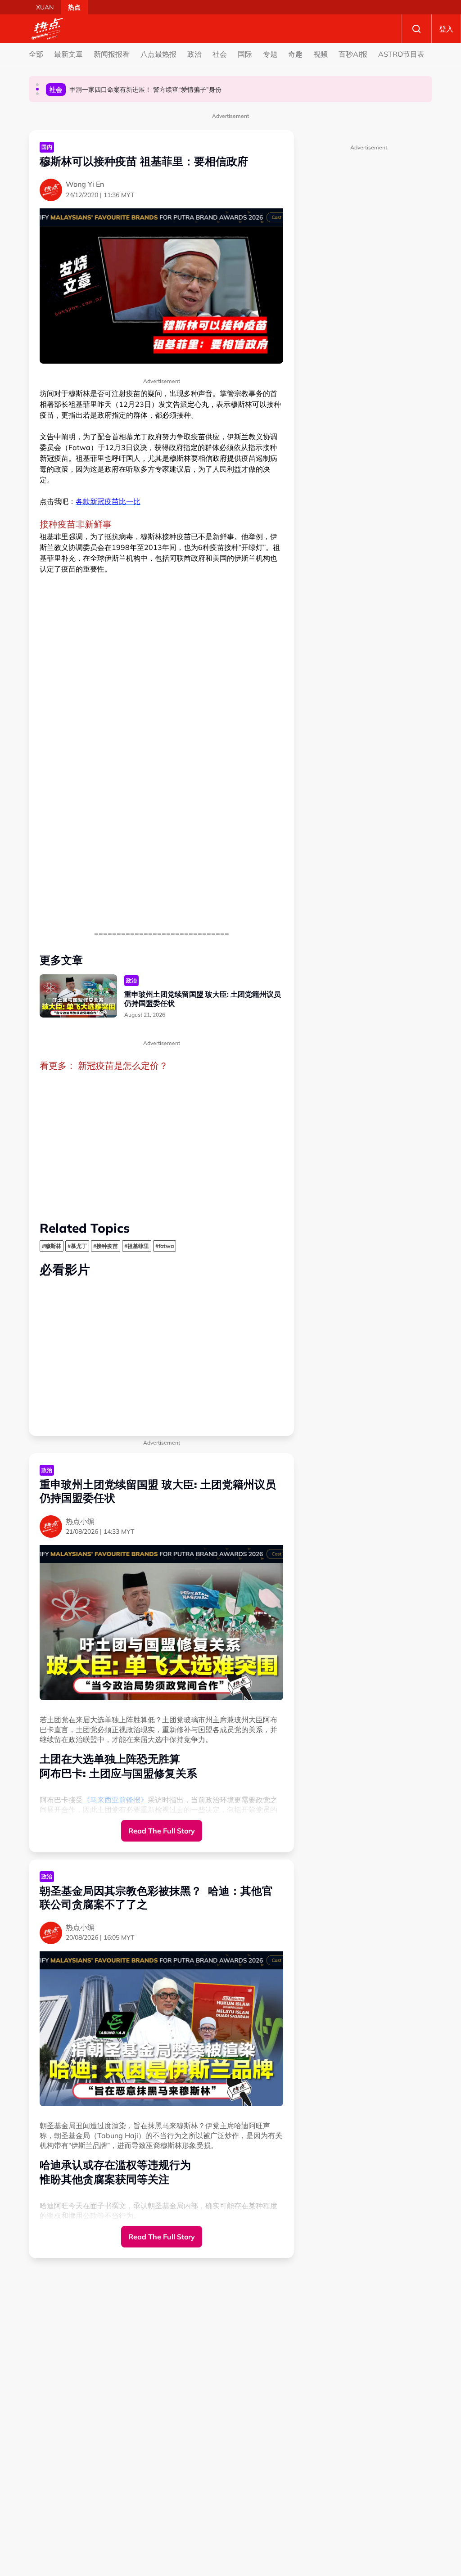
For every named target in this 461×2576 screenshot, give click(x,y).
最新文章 (68, 54)
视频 (321, 54)
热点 (74, 7)
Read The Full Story (162, 1831)
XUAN (45, 7)
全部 (36, 54)
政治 (194, 54)
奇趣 (295, 54)
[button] (37, 85)
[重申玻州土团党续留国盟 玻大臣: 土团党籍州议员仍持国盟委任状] (78, 996)
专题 (270, 54)
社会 (220, 54)
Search (416, 29)
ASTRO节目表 (401, 54)
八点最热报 (158, 54)
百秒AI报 (353, 54)
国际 (245, 54)
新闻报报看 (112, 54)
